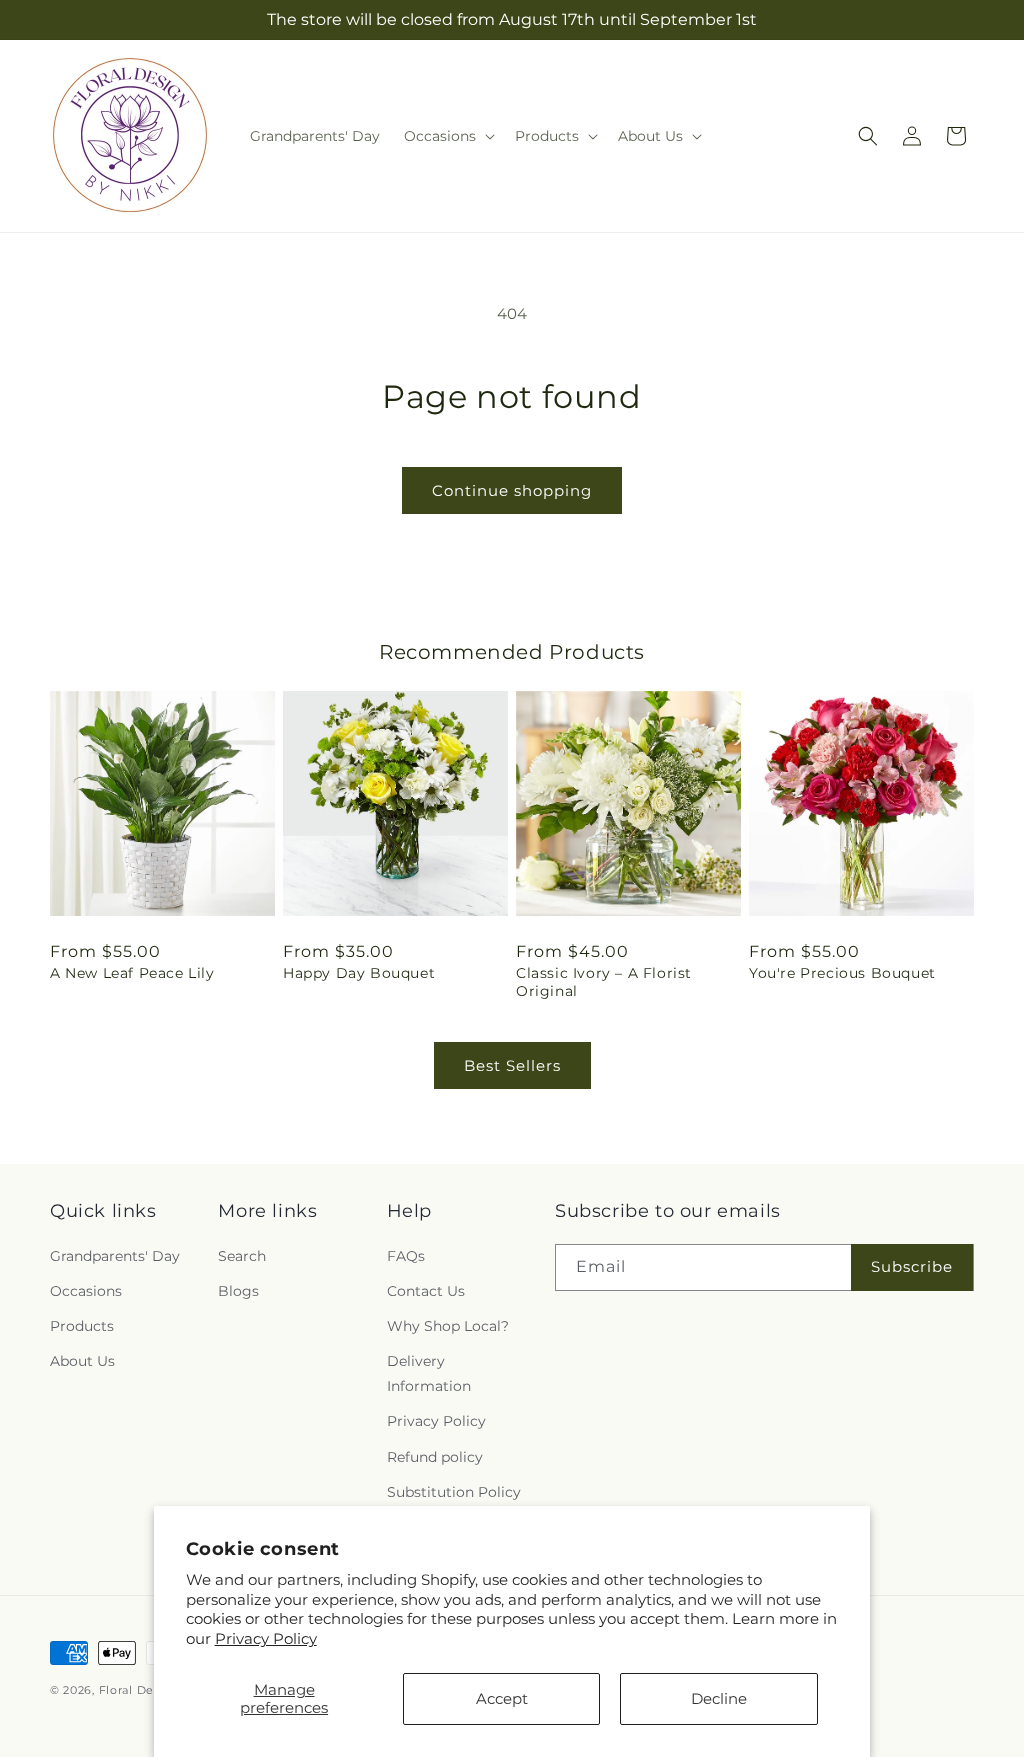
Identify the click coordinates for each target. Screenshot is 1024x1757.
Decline (719, 1698)
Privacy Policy (266, 1638)
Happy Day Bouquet (359, 973)
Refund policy (435, 1457)
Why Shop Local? (448, 1326)
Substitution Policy (454, 1492)
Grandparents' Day (115, 1256)
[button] (447, 136)
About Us (82, 1361)
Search (242, 1256)
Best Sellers (512, 1065)
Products (82, 1326)
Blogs (238, 1291)
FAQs (406, 1256)
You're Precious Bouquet (842, 973)
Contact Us (426, 1291)
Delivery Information (429, 1373)
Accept (502, 1698)
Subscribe (912, 1266)
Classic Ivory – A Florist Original (604, 982)
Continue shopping (512, 490)
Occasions (86, 1291)
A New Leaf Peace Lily (132, 973)
